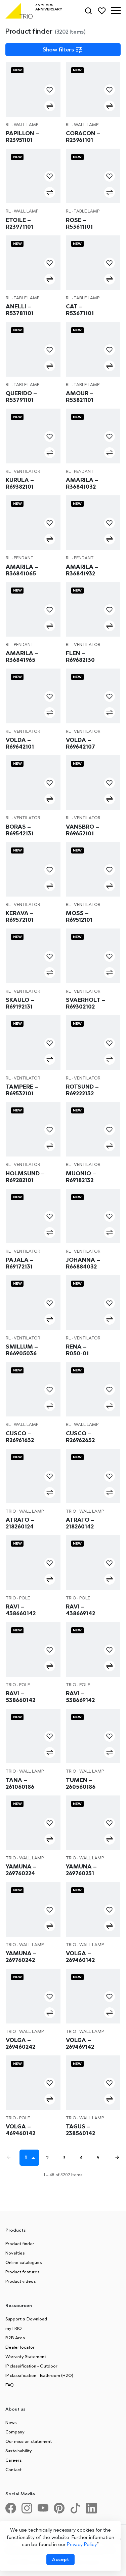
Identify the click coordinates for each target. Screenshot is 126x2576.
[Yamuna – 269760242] (33, 1909)
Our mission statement (29, 2441)
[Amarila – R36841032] (93, 436)
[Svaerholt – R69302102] (93, 956)
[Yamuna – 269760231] (93, 1823)
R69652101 (82, 830)
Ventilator (27, 471)
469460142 (20, 2130)
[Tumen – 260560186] (93, 1736)
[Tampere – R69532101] (33, 1043)
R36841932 (82, 570)
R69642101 (20, 743)
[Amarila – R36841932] (93, 523)
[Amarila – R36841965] (33, 610)
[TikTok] (78, 2511)
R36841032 (82, 483)
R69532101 (22, 1090)
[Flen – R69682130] (93, 610)
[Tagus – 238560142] (93, 2083)
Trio (11, 1511)
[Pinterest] (62, 2511)
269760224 (21, 1870)
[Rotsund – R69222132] (93, 1043)
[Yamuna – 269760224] (33, 1823)
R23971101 (19, 223)
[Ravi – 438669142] (93, 1563)
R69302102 (86, 1003)
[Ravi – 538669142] (93, 1649)
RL (8, 125)
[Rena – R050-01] (93, 1303)
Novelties (15, 2253)
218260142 (80, 1523)
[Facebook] (13, 2511)
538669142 (80, 1697)
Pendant (84, 471)
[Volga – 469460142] (33, 2083)
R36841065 (22, 570)
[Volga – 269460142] (93, 1909)
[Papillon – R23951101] (33, 89)
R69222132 (82, 1090)
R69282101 (25, 1177)
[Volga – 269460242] (33, 1996)
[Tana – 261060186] (33, 1736)
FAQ (10, 2385)
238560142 (80, 2130)
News (11, 2422)
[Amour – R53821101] (93, 349)
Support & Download (26, 2319)
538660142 (20, 1697)
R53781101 (20, 310)
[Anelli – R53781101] (33, 263)
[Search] (88, 11)
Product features (23, 2272)
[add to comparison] (50, 106)
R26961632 (20, 1437)
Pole (25, 1598)
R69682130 (80, 656)
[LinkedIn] (94, 2511)
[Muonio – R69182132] (93, 1129)
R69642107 (80, 743)
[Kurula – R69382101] (33, 436)
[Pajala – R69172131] (33, 1216)
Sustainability (19, 2451)
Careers (14, 2460)
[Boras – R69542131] (33, 783)
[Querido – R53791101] (33, 349)
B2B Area (15, 2338)
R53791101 (21, 396)
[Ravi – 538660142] (33, 1649)
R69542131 (20, 830)
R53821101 (80, 396)
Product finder (20, 2243)
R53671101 (80, 310)
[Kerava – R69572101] (33, 869)
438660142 (21, 1610)
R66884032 (83, 1263)
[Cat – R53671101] (93, 263)
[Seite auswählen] (34, 2158)
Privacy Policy (82, 2544)
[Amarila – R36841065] (33, 523)
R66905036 (22, 1350)
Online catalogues (24, 2262)
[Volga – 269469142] (93, 1996)
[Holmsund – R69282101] (33, 1129)
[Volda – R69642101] (33, 696)
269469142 (80, 2043)
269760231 (81, 1870)
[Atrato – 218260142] (93, 1476)
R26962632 (80, 1437)
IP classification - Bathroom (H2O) (39, 2375)
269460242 (20, 2043)
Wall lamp (26, 125)
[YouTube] (46, 2511)
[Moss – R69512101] (93, 869)
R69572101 (20, 916)
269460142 (80, 1957)
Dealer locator (20, 2347)
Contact (13, 2469)
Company (15, 2432)
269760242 (21, 1957)
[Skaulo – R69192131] (33, 956)
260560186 (81, 1783)
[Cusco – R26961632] (33, 1389)
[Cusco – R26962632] (93, 1389)
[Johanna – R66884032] (93, 1216)
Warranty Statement (26, 2356)
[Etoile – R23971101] (33, 176)
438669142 (80, 1610)
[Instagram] (30, 2511)
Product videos (21, 2281)
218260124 (20, 1523)
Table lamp (87, 211)
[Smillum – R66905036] (33, 1303)
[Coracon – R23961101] (93, 89)
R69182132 (81, 1177)
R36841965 (22, 656)
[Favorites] (102, 11)
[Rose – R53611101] (93, 176)
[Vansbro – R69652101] (93, 783)
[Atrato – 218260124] (33, 1476)
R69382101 (20, 483)
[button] (116, 11)
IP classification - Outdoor (31, 2366)
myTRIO (14, 2328)
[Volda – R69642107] (93, 696)
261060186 (20, 1783)
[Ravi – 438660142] (33, 1563)
